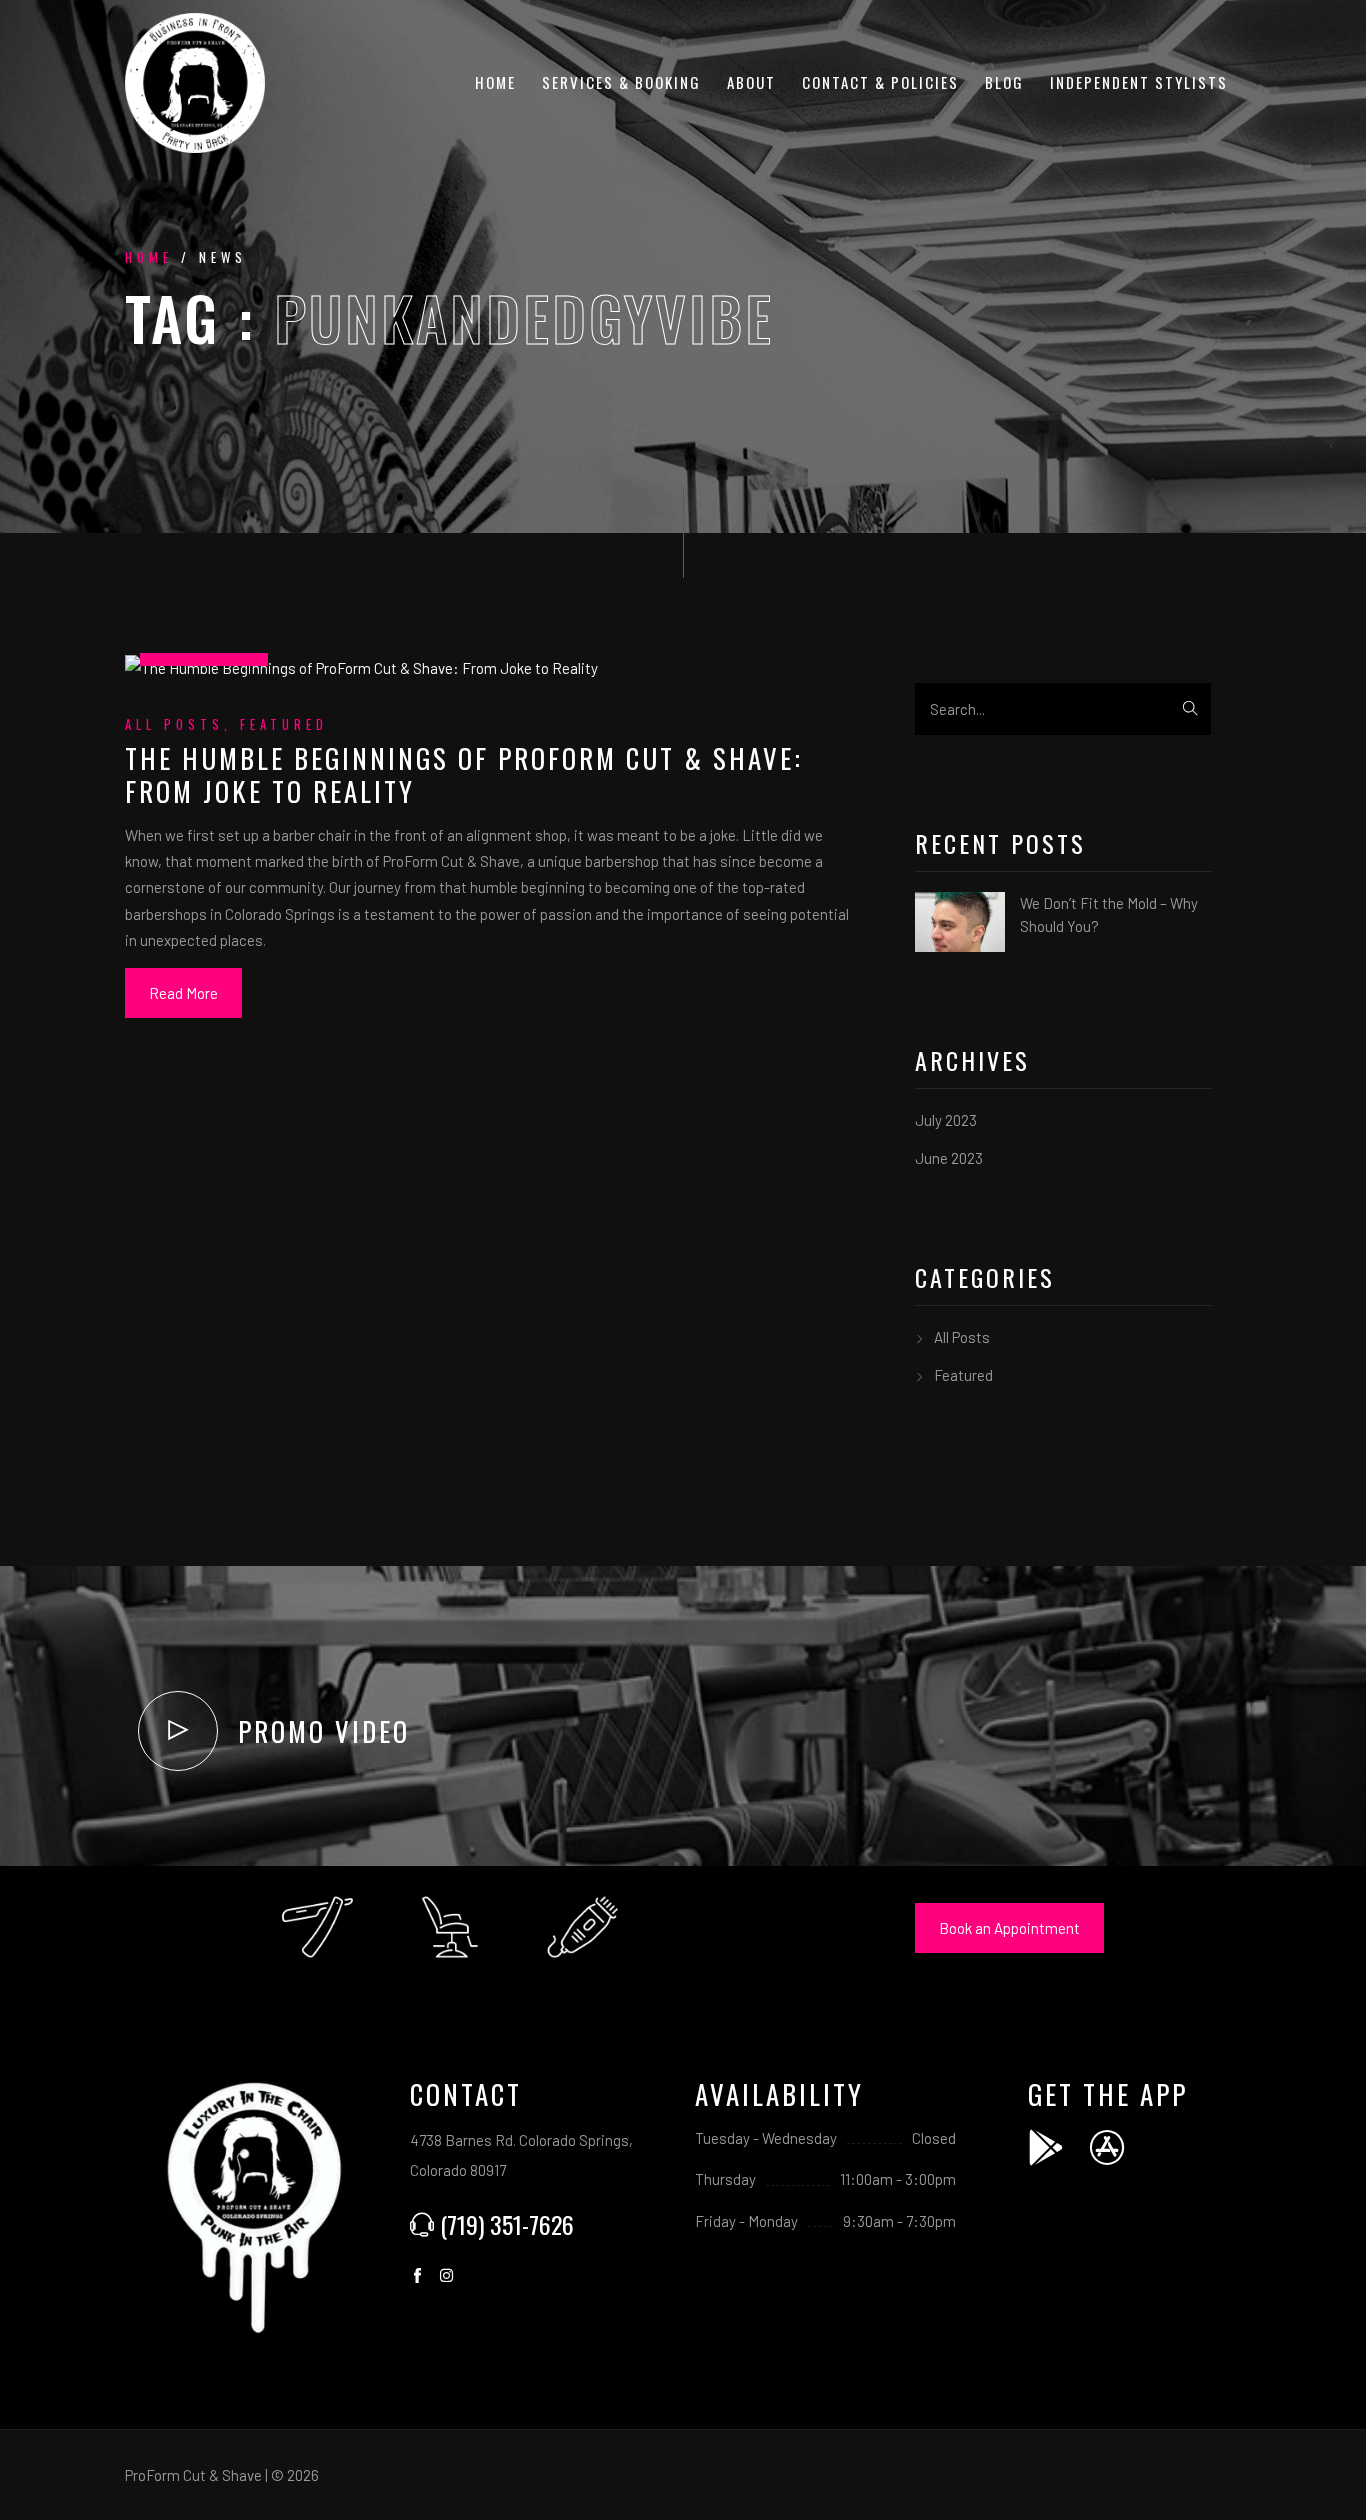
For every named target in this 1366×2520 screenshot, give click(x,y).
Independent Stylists (1139, 82)
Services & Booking (621, 82)
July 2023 (946, 1120)
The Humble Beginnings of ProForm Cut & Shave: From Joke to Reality (464, 774)
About (751, 82)
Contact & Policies (880, 82)
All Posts (174, 724)
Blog (1004, 82)
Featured (284, 724)
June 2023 (949, 1158)
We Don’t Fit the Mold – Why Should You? (1109, 914)
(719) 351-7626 (507, 2224)
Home (495, 82)
